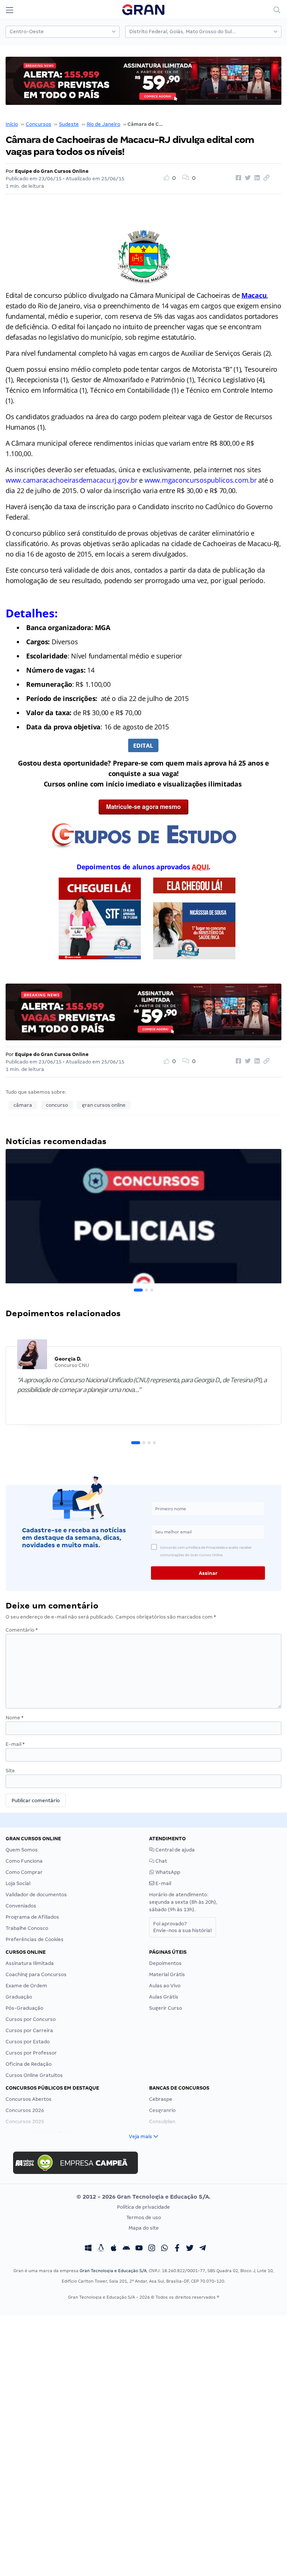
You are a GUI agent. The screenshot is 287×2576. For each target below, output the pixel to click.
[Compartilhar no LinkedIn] (256, 178)
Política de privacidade (143, 2207)
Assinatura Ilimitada (30, 1963)
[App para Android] (126, 2249)
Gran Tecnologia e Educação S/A (113, 2271)
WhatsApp (167, 1872)
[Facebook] (177, 2249)
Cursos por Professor (31, 2053)
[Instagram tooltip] (152, 2249)
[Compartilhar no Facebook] (237, 178)
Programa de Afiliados (32, 1917)
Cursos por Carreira (29, 2030)
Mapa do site (144, 2228)
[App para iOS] (114, 2249)
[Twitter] (190, 2249)
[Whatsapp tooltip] (164, 2249)
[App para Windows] (88, 2249)
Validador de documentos (36, 1895)
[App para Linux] (101, 2249)
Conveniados (21, 1906)
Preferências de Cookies (35, 1939)
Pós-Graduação (24, 2008)
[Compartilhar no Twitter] (247, 178)
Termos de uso (144, 2217)
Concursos (38, 124)
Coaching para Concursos (36, 1974)
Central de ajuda (175, 1850)
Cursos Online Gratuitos (34, 2075)
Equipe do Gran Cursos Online (52, 171)
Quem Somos (22, 1850)
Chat (161, 1861)
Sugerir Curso (166, 2008)
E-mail (15, 1744)
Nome (15, 1718)
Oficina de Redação (29, 2064)
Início (12, 124)
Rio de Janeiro (104, 124)
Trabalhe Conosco (27, 1928)
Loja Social (18, 1883)
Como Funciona (24, 1861)
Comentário (22, 1630)
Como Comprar (24, 1872)
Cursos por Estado (28, 2042)
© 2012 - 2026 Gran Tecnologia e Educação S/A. (143, 2197)
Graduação (19, 1997)
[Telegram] (203, 2249)
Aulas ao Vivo (165, 1986)
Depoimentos (165, 1963)
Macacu (254, 295)
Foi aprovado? (183, 1927)
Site (10, 1771)
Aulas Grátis (164, 1997)
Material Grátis (167, 1974)
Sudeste (69, 124)
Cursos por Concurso (31, 2019)
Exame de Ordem (26, 1986)
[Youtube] (139, 2249)
